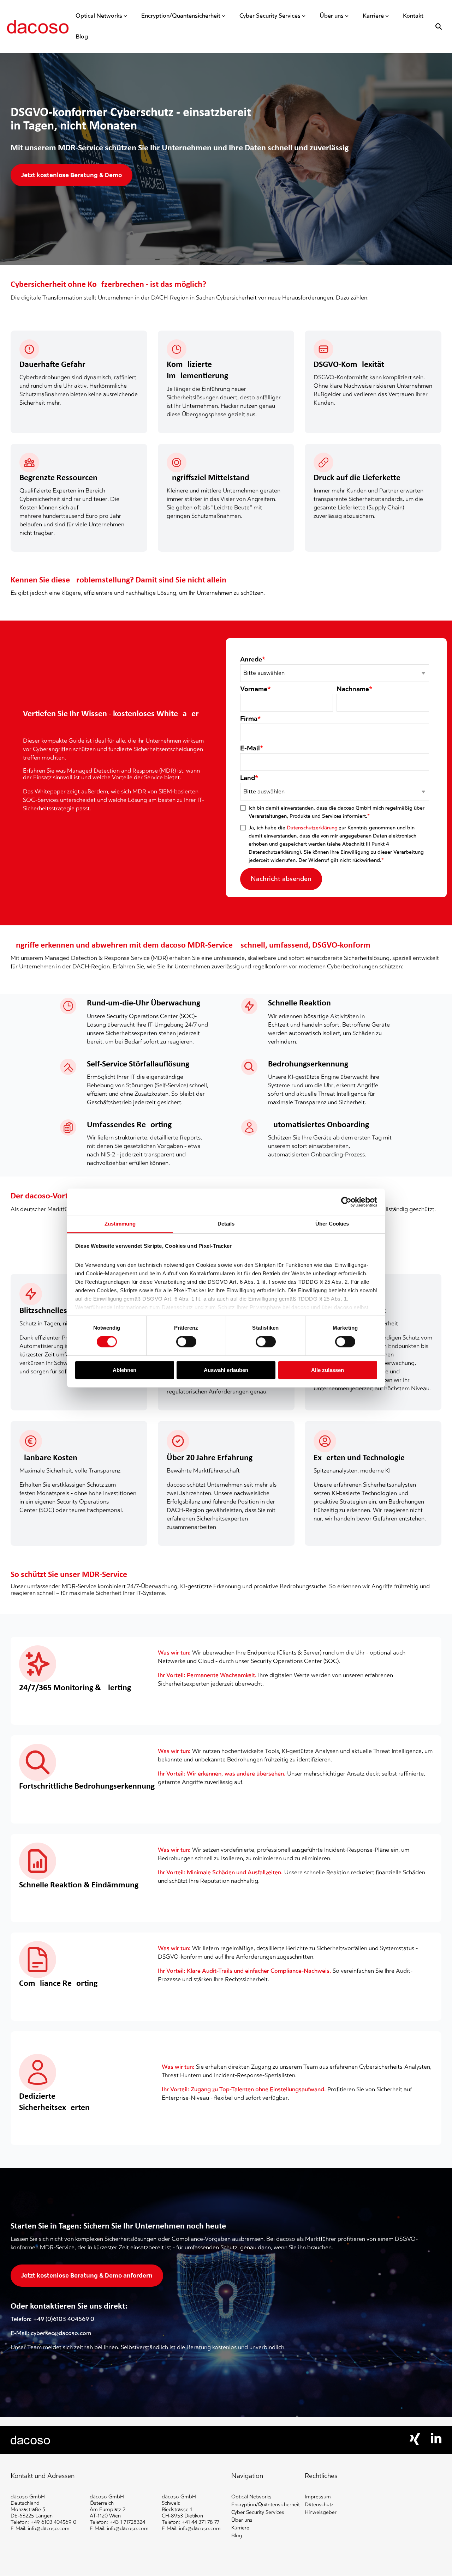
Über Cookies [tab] (332, 1224)
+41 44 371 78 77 (200, 2522)
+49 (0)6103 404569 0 (64, 2319)
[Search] (439, 26)
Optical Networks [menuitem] (251, 2497)
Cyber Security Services (270, 16)
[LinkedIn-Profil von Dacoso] (436, 2442)
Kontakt (413, 16)
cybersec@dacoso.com (61, 2333)
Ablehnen (124, 1370)
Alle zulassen (328, 1370)
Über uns (332, 16)
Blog (82, 37)
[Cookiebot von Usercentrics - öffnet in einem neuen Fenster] (346, 1202)
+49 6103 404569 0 (53, 2522)
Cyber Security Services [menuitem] (258, 2512)
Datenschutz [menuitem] (319, 2505)
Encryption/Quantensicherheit (181, 16)
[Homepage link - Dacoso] (31, 2441)
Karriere (373, 16)
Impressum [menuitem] (318, 2497)
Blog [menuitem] (237, 2536)
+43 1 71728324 (127, 2522)
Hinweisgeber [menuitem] (321, 2512)
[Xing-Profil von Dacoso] (415, 2443)
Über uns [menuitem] (242, 2520)
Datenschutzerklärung (312, 828)
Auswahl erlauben (226, 1370)
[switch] (186, 1342)
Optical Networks (99, 16)
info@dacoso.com (49, 2529)
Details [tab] (226, 1224)
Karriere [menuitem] (240, 2528)
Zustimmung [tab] (120, 1224)
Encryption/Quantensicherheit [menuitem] (266, 2505)
